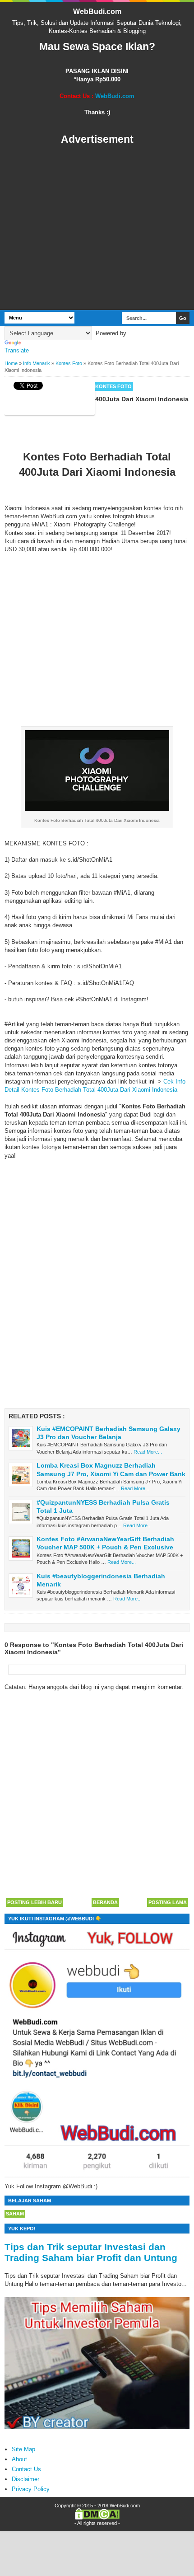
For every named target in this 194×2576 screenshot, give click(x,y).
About (19, 2459)
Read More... (148, 1452)
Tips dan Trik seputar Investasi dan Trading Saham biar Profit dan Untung (91, 2252)
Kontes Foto (113, 386)
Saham (15, 2214)
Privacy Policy (31, 2489)
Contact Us (26, 2469)
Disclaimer (25, 2479)
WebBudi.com (97, 12)
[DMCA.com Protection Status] (97, 2518)
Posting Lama (168, 1902)
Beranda (105, 1902)
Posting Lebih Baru (35, 1902)
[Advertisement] (97, 228)
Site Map (23, 2449)
